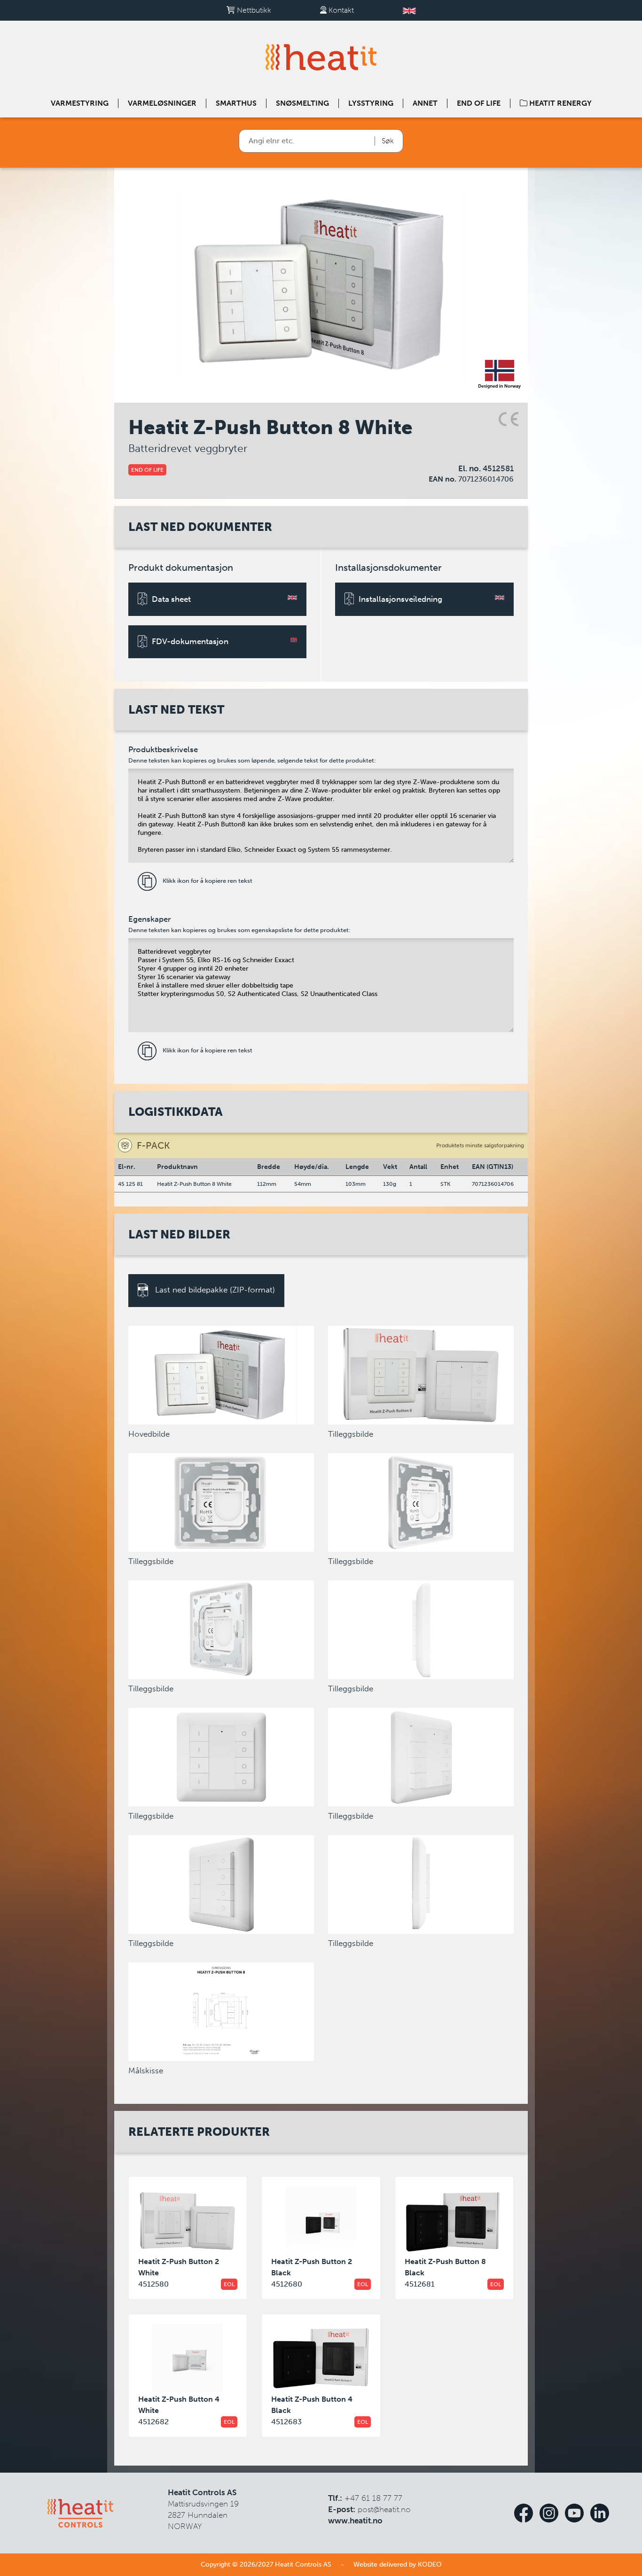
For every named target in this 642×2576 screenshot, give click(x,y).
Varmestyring (80, 103)
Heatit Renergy (560, 103)
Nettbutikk (253, 10)
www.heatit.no (355, 2521)
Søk (388, 141)
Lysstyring (371, 103)
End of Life (479, 103)
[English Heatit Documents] (409, 10)
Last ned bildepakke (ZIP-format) (214, 1290)
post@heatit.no (384, 2509)
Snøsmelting (302, 103)
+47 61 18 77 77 (373, 2498)
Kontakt (340, 10)
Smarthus (236, 103)
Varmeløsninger (162, 103)
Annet (425, 103)
